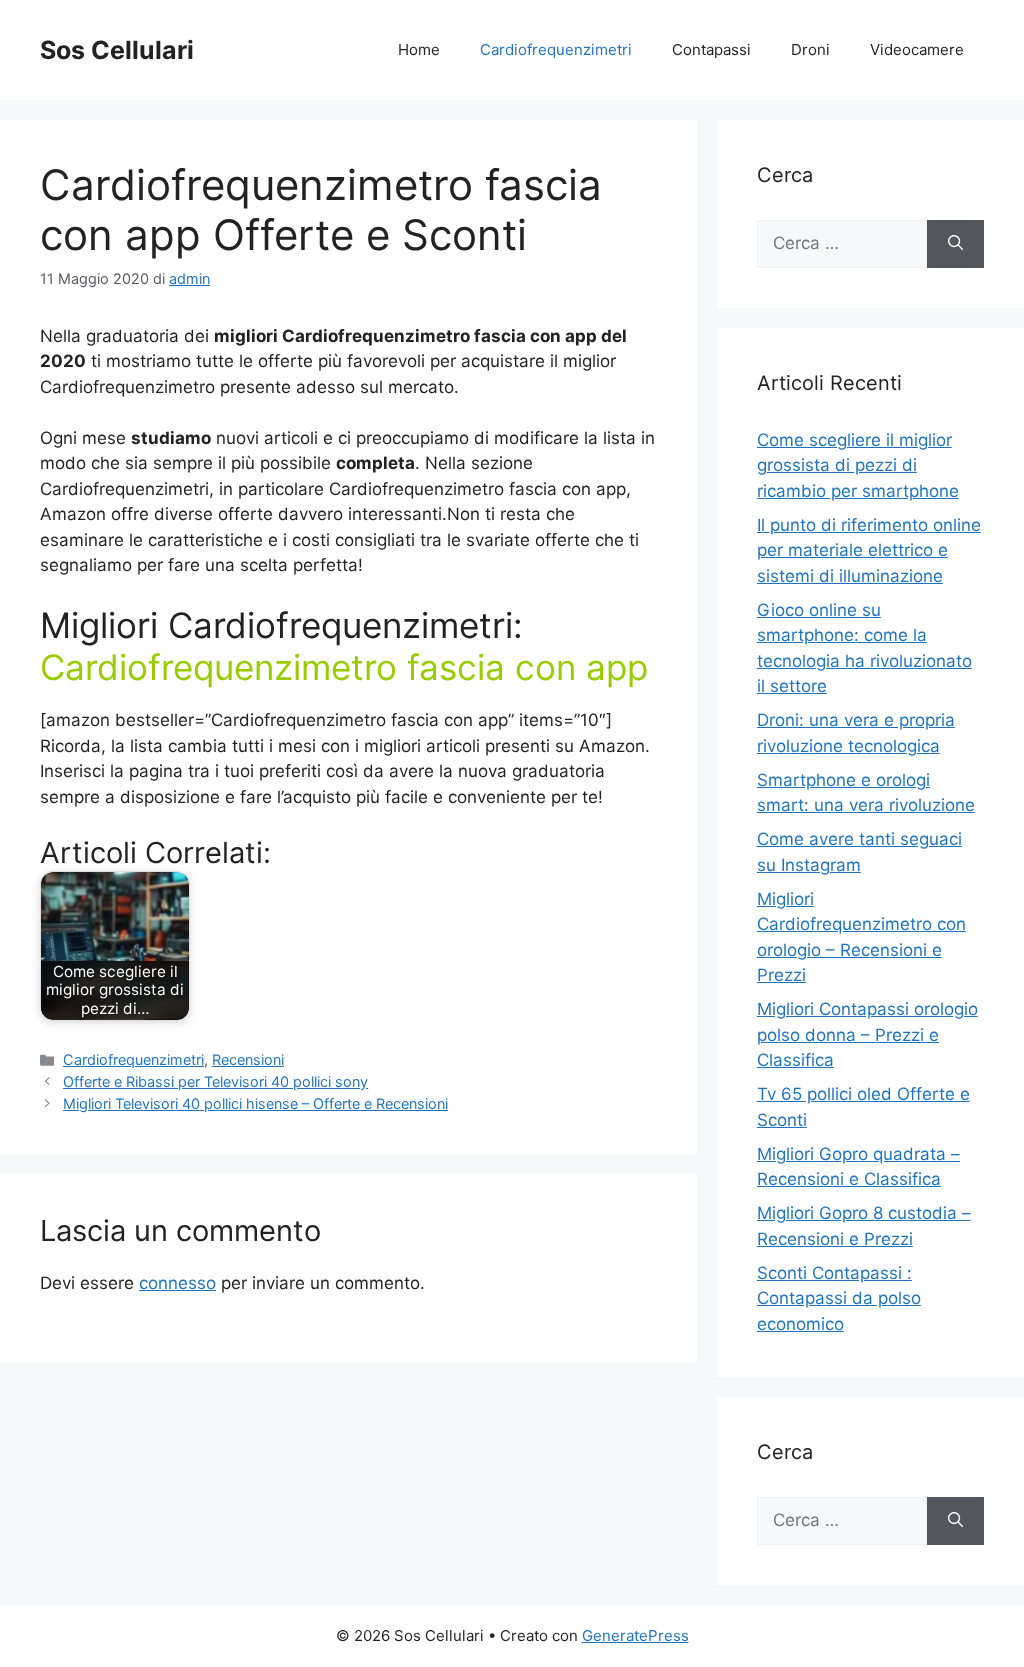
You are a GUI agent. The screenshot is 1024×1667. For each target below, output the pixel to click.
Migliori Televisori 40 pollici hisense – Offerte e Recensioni (255, 1103)
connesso (177, 1283)
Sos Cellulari (117, 50)
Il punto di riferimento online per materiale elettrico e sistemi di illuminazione (869, 550)
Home (419, 49)
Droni (810, 49)
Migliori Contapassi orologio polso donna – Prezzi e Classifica (867, 1034)
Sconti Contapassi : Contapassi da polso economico (839, 1298)
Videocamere (917, 49)
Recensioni (248, 1059)
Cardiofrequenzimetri (556, 49)
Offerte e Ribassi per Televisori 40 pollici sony (215, 1081)
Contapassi (711, 49)
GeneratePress (635, 1635)
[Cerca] (955, 244)
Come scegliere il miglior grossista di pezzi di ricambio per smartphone (858, 465)
